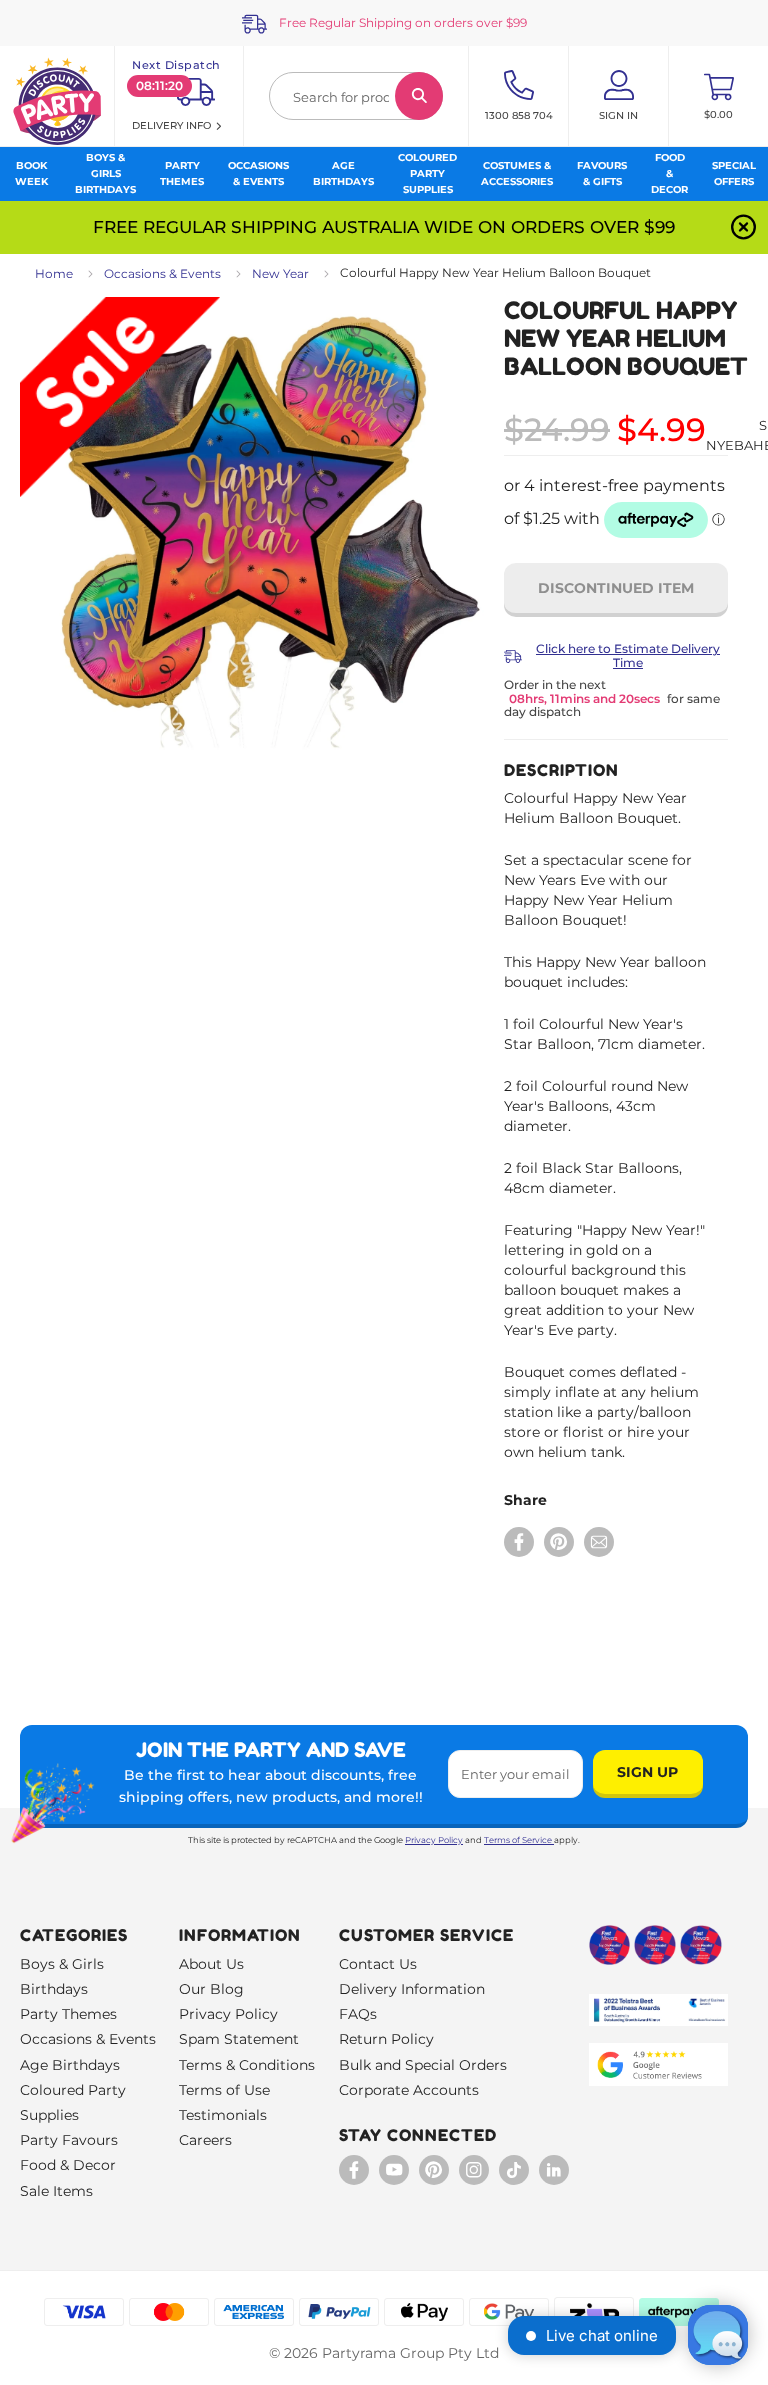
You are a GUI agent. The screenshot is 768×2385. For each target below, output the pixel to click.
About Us (211, 1964)
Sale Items (56, 2191)
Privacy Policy (434, 1840)
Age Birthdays (70, 2065)
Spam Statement (239, 2039)
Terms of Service (518, 1840)
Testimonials (223, 2115)
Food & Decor (68, 2165)
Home (54, 273)
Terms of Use (224, 2090)
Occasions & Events (162, 273)
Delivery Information (412, 1989)
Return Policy (386, 2039)
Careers (205, 2140)
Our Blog (211, 1989)
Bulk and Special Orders (423, 2065)
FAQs (358, 2014)
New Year (280, 273)
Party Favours (69, 2140)
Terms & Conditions (247, 2065)
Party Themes (68, 2014)
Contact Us (378, 1964)
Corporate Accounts (409, 2090)
